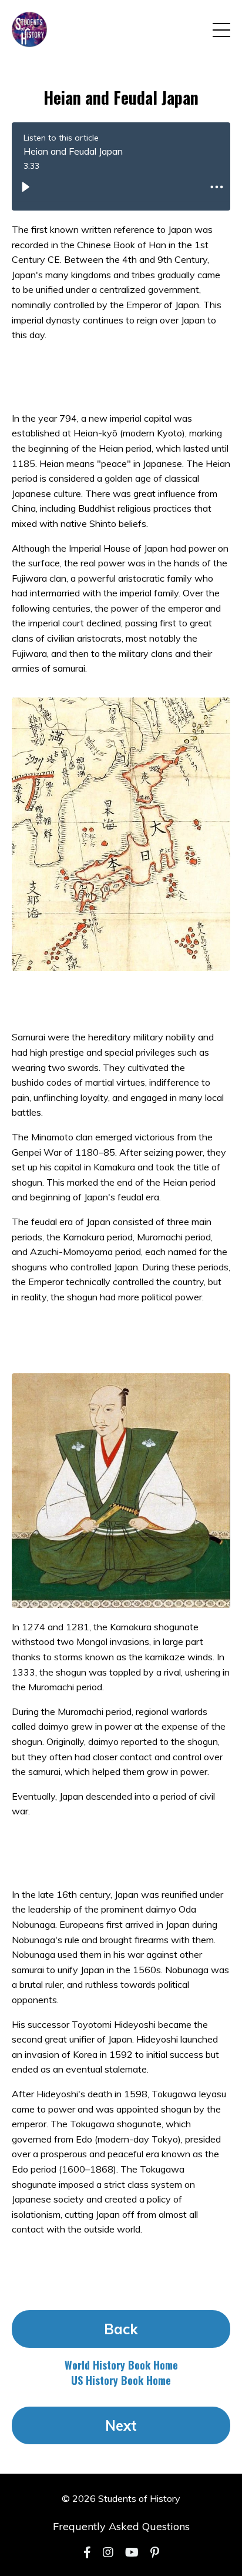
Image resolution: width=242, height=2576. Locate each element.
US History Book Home (121, 2380)
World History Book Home (121, 2365)
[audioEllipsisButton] (217, 187)
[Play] (25, 187)
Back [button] (121, 2329)
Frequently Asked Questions (121, 2526)
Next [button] (121, 2425)
